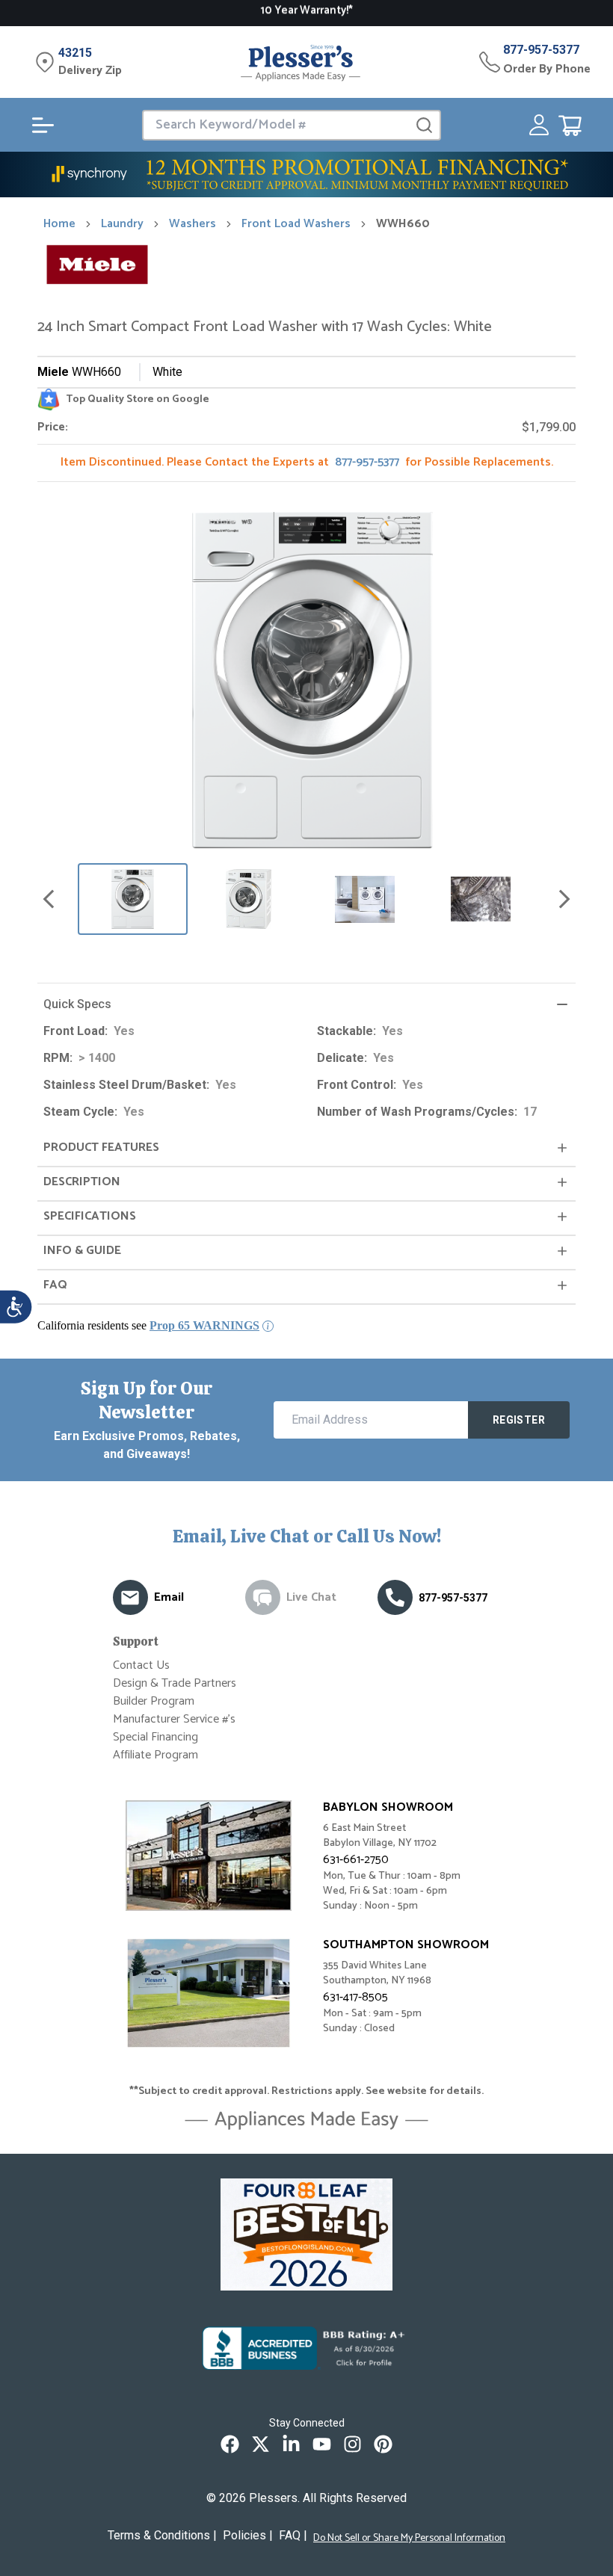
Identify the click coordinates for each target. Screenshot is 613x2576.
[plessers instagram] (352, 2444)
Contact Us (141, 1665)
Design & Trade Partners (175, 1683)
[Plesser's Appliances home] (301, 62)
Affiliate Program (155, 1755)
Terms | (162, 2535)
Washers (192, 224)
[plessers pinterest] (383, 2444)
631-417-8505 (355, 1997)
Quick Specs (77, 1004)
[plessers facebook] (230, 2444)
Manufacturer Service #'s (174, 1719)
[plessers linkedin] (291, 2444)
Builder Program (154, 1701)
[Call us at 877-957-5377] (395, 1597)
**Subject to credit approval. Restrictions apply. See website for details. (306, 2092)
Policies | (248, 2535)
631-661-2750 (356, 1860)
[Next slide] (564, 899)
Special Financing (155, 1737)
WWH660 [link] (403, 224)
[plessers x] (261, 2444)
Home (59, 224)
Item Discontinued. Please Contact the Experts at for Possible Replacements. (307, 462)
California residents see (148, 1325)
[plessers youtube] (322, 2444)
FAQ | (293, 2535)
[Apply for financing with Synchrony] (306, 174)
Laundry (122, 224)
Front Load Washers (296, 224)
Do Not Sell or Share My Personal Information (409, 2539)
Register (519, 1420)
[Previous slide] (49, 899)
